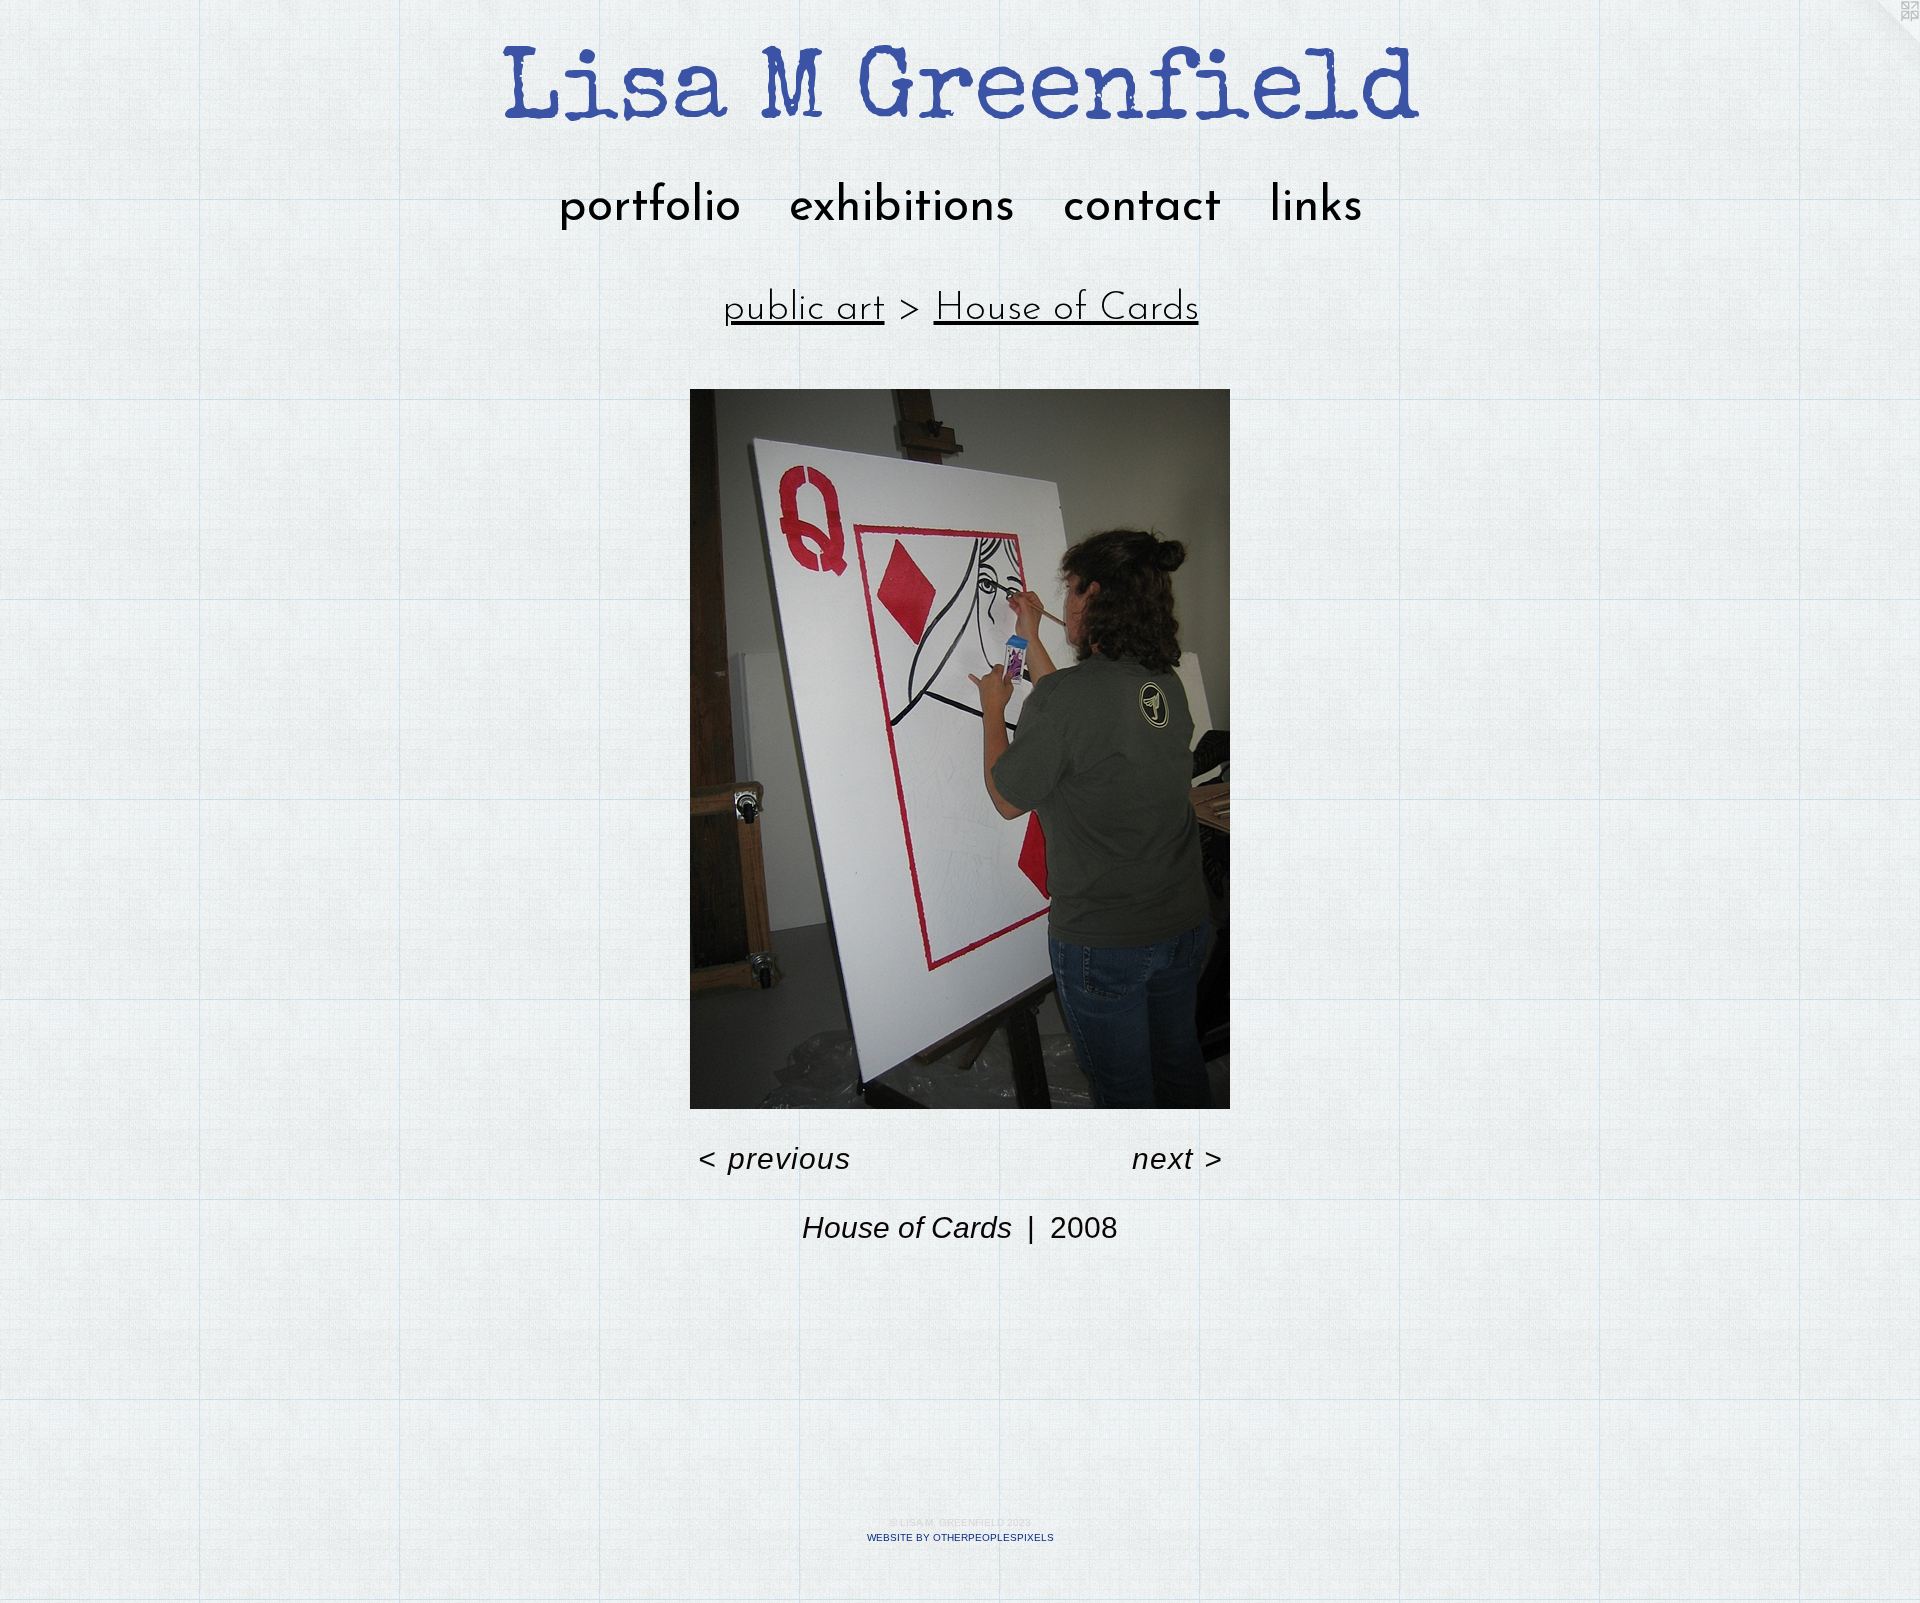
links (1316, 208)
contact (1142, 208)
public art (803, 309)
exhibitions (902, 208)
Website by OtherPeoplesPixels (960, 1537)
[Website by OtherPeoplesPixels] (1880, 40)
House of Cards (1066, 309)
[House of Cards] (960, 749)
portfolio (649, 208)
